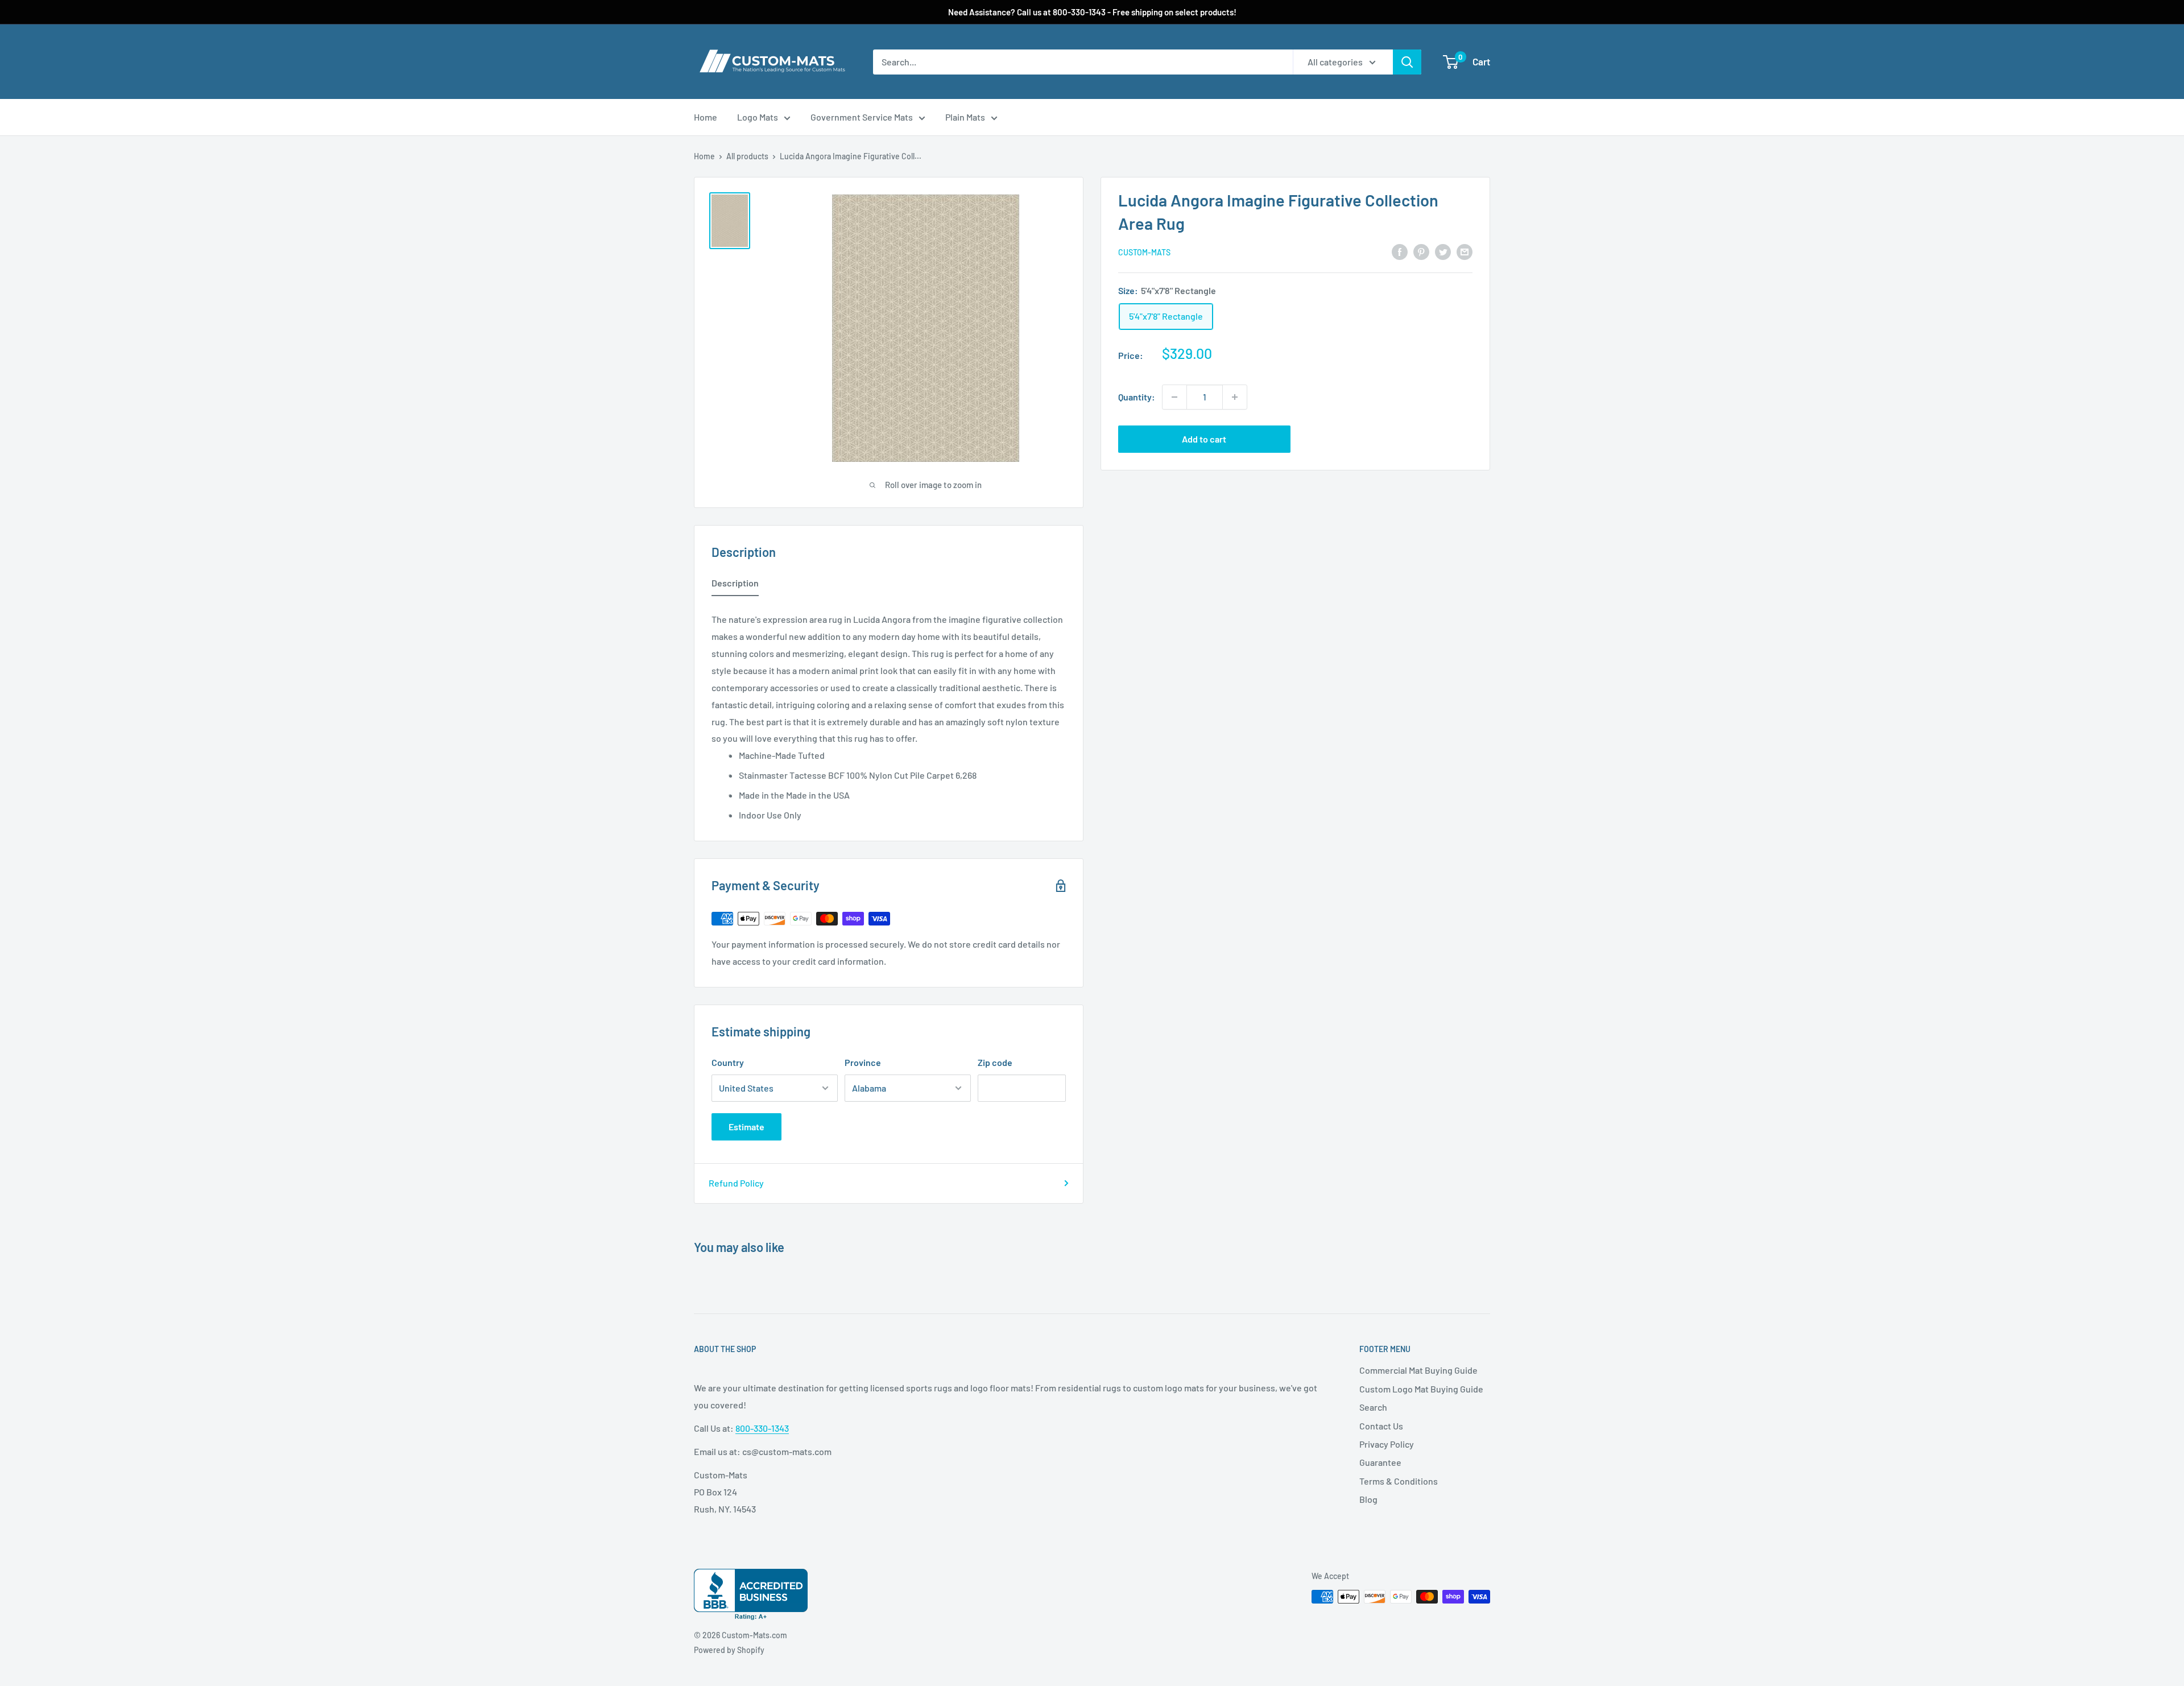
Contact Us (1381, 1426)
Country (728, 1062)
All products (747, 156)
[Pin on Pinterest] (1421, 251)
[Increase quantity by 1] (1235, 397)
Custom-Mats (1144, 252)
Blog (1368, 1499)
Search (1373, 1407)
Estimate (746, 1127)
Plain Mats (965, 117)
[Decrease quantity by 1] (1174, 397)
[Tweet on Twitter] (1443, 251)
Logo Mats (758, 117)
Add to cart (1204, 439)
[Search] (1407, 62)
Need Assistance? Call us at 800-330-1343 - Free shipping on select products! (1092, 12)
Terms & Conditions (1399, 1481)
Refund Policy (736, 1183)
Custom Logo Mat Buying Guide (1421, 1389)
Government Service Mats (862, 117)
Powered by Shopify (729, 1650)
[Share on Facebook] (1400, 251)
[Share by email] (1465, 251)
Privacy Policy (1387, 1444)
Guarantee (1380, 1462)
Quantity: (1137, 397)
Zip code (995, 1062)
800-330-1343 (762, 1428)
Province (863, 1062)
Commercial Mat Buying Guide (1418, 1370)
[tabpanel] (889, 714)
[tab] (735, 585)
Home (706, 117)
